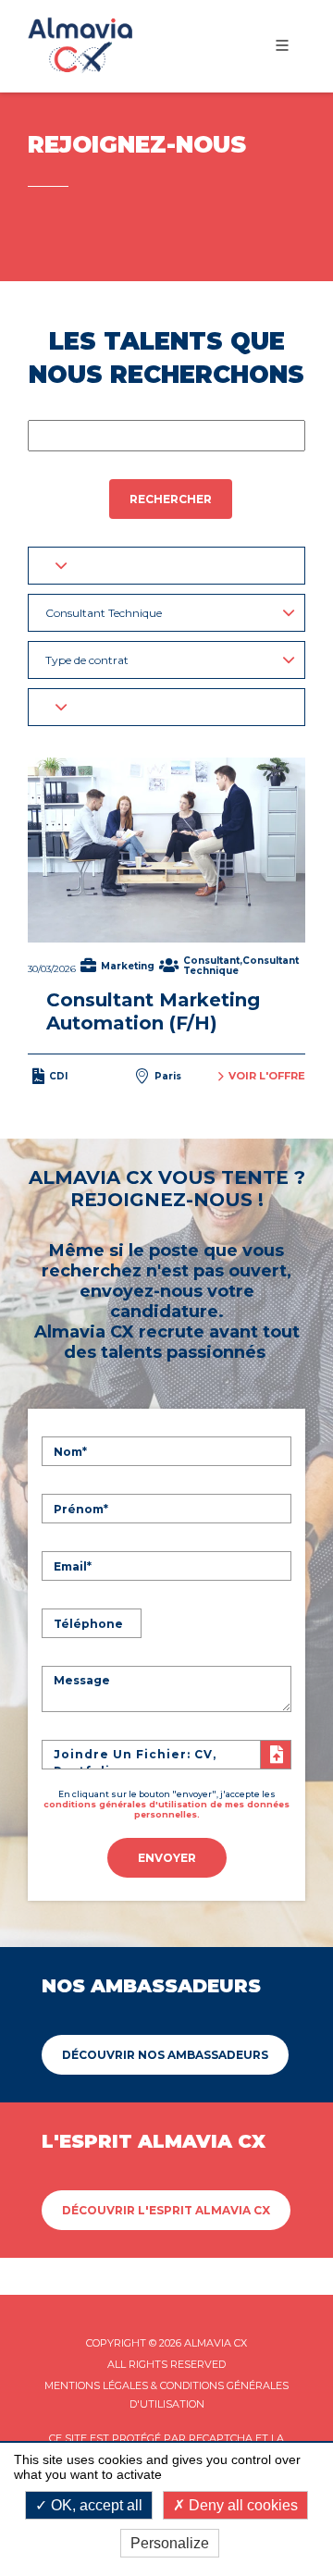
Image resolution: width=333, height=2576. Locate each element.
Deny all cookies (241, 2505)
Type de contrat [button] (87, 660)
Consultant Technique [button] (104, 613)
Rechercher (171, 499)
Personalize (170, 2543)
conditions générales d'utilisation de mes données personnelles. (166, 1809)
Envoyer (167, 1858)
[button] (166, 566)
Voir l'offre (267, 1076)
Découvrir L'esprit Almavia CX (166, 2210)
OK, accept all (95, 2505)
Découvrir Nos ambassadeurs (165, 2055)
